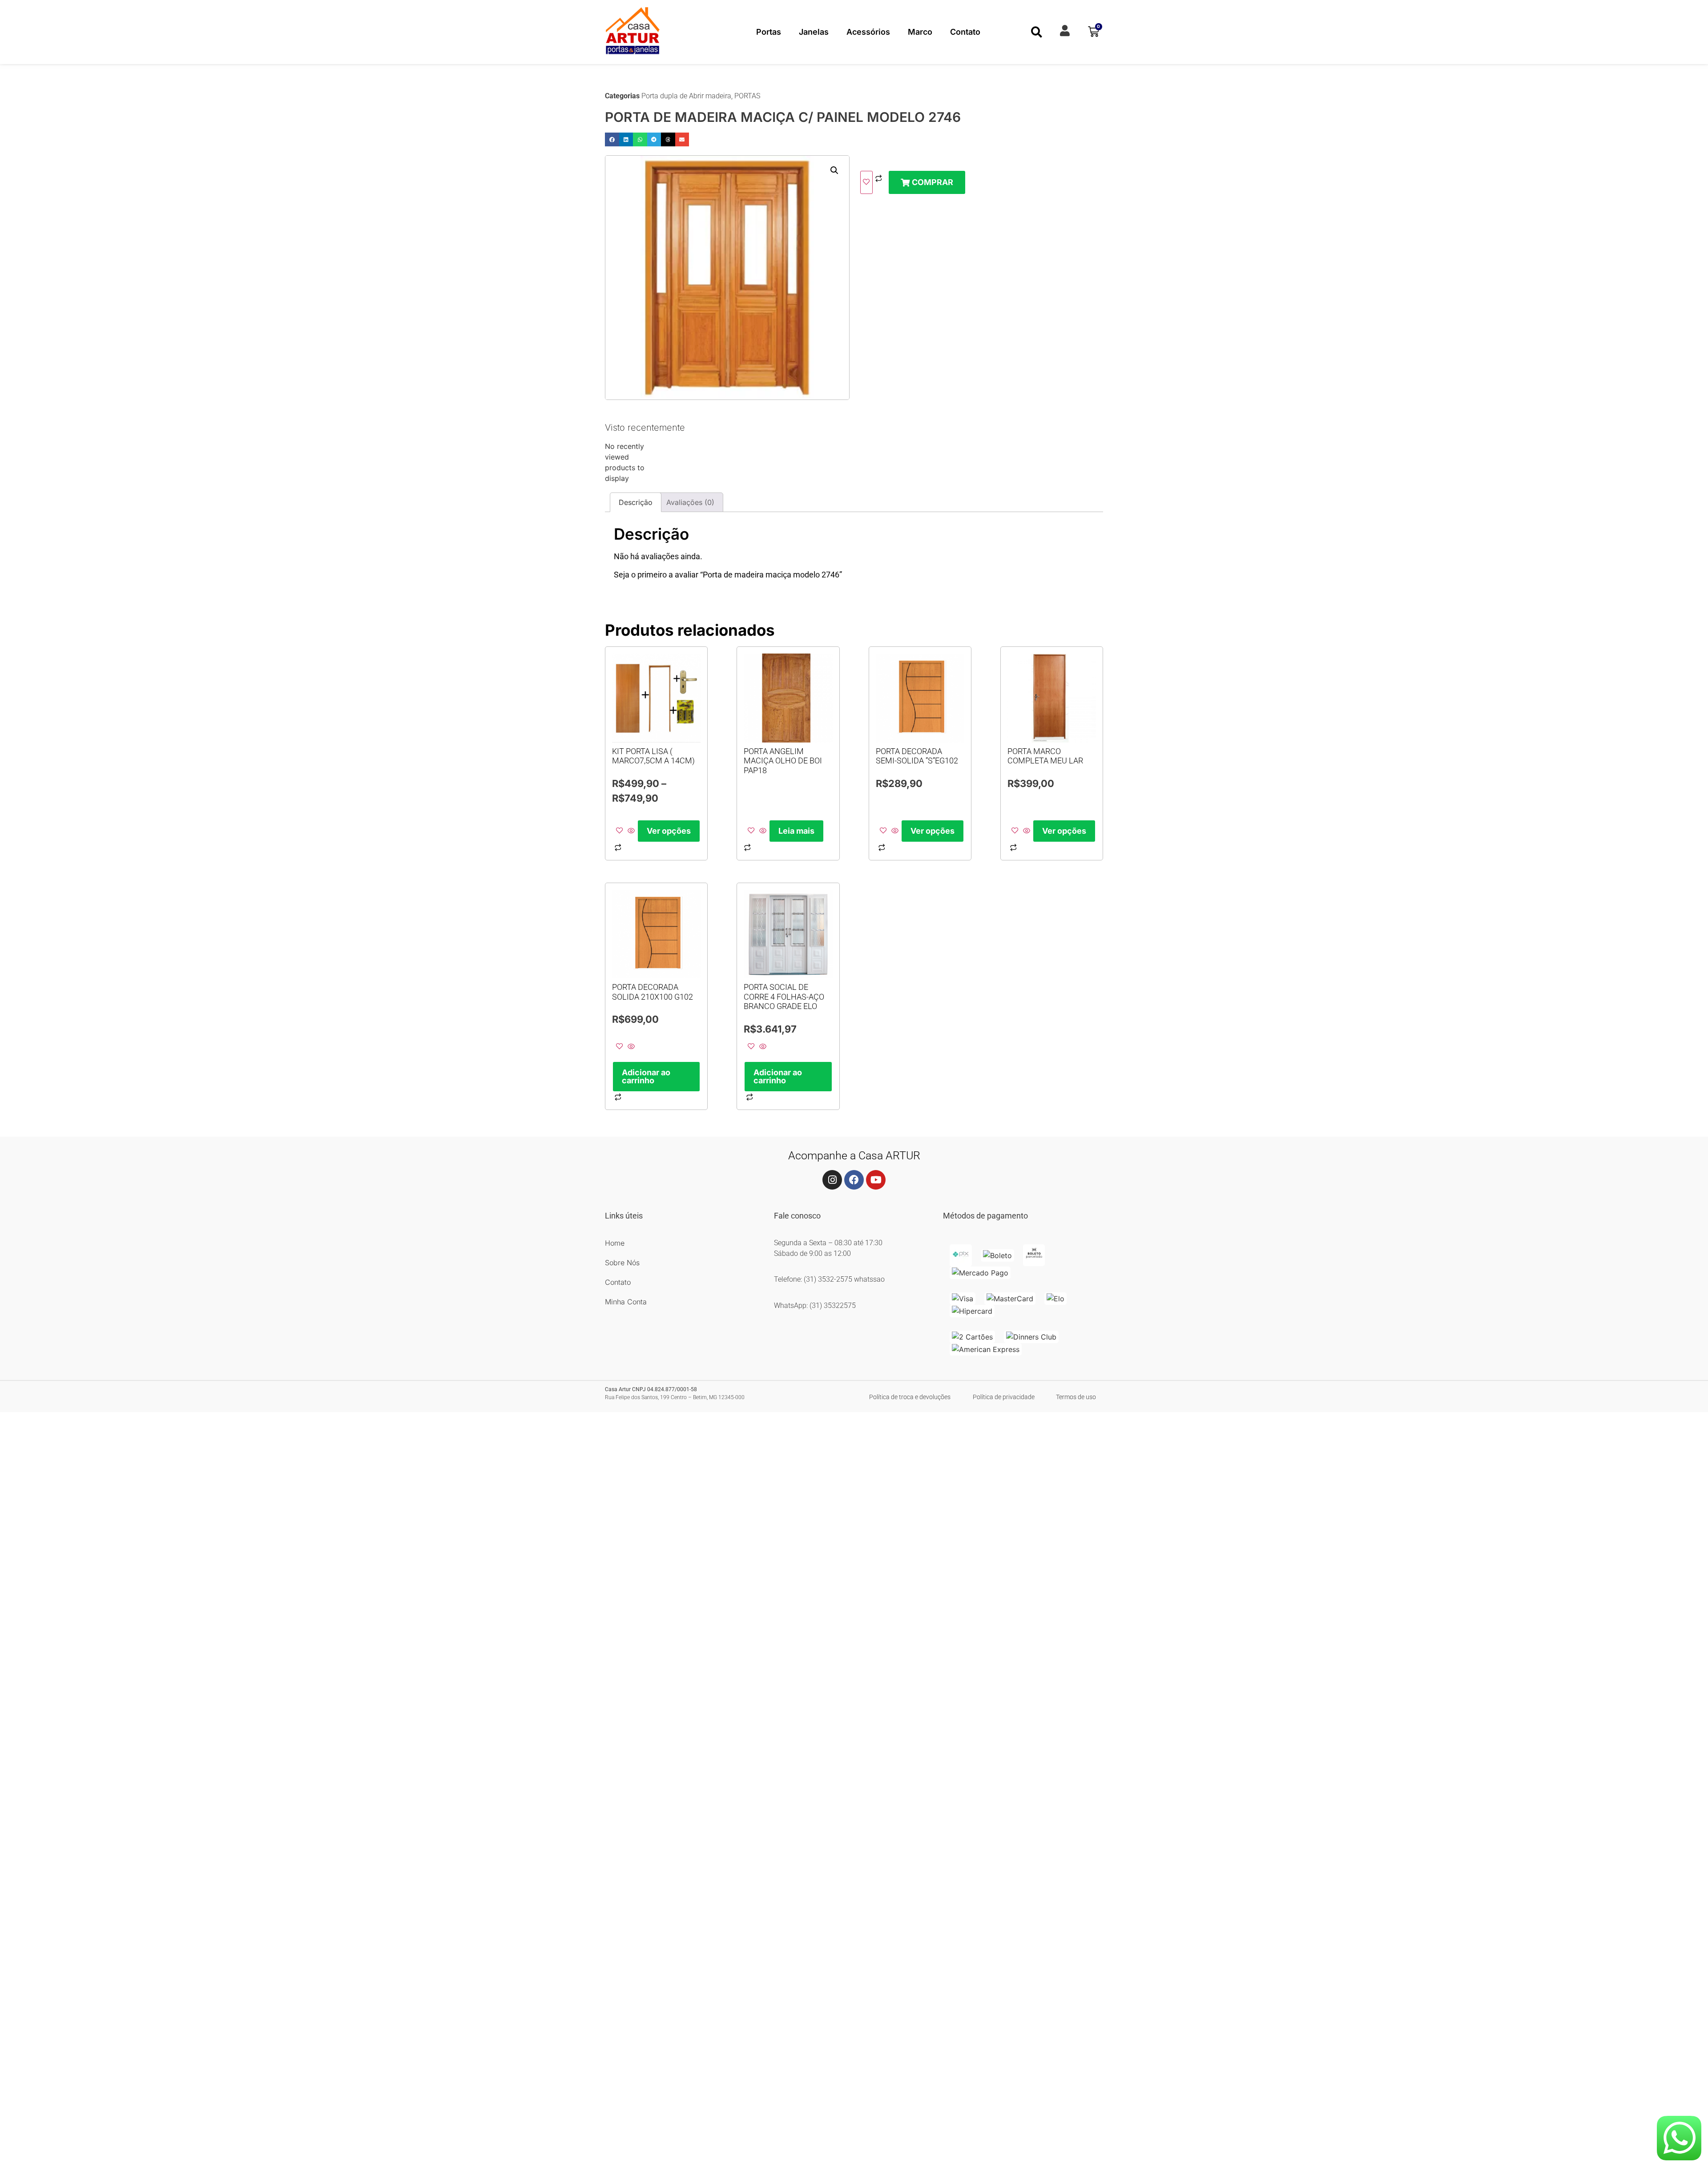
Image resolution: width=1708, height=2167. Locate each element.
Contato (965, 32)
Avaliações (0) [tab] (690, 502)
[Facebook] (854, 1180)
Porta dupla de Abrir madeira (686, 96)
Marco (920, 32)
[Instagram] (832, 1180)
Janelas (814, 32)
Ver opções (669, 831)
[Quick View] (631, 831)
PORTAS (747, 96)
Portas (769, 32)
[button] (1037, 32)
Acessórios (868, 32)
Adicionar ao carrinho (646, 1076)
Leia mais (796, 831)
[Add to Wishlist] (866, 182)
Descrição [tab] (636, 502)
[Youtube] (876, 1180)
